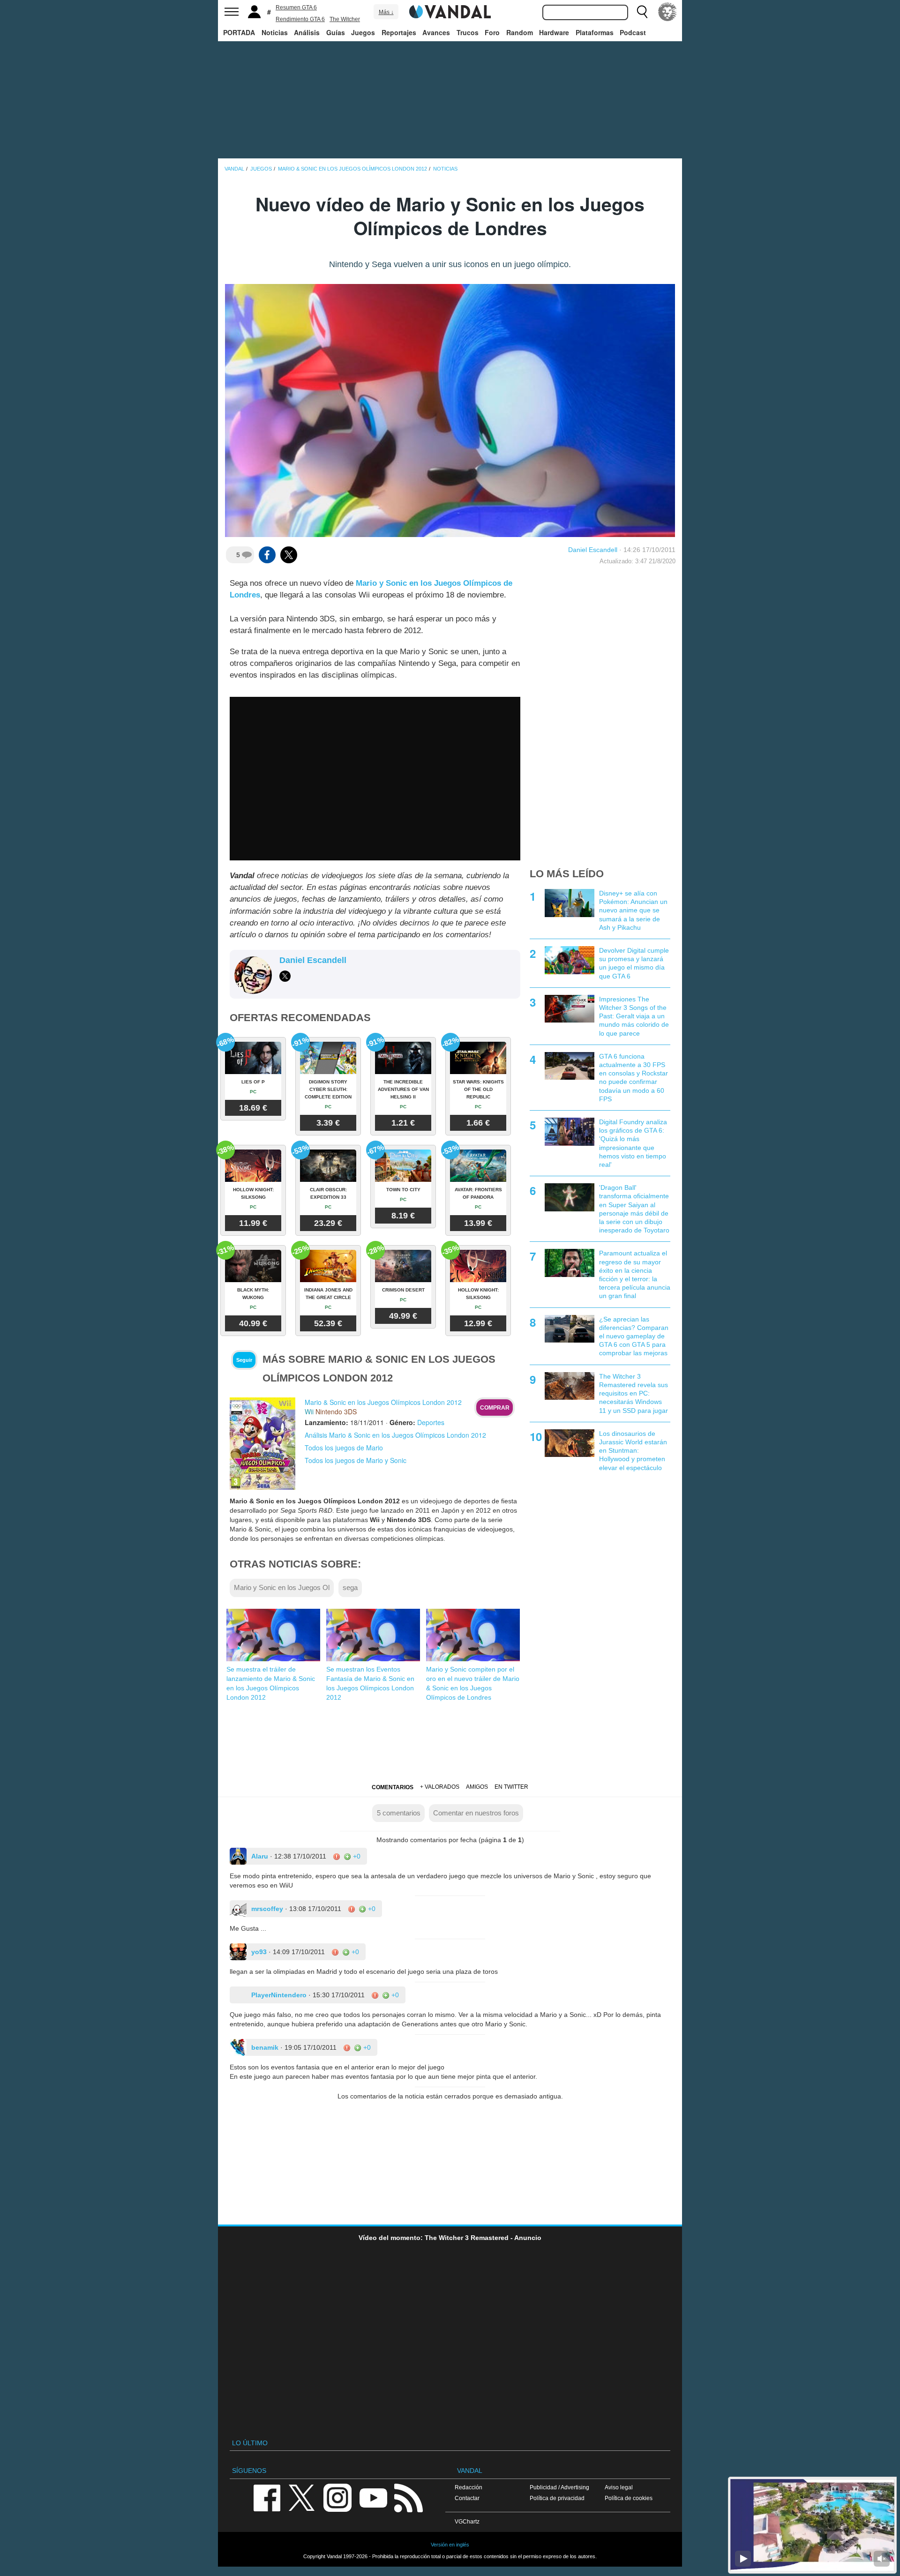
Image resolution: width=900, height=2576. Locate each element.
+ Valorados (440, 1787)
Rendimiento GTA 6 (300, 19)
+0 (356, 1856)
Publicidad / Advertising (559, 2487)
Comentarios (393, 1787)
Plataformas (595, 32)
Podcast (633, 32)
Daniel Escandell (593, 550)
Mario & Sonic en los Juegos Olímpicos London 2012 (383, 1402)
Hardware (554, 32)
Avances (436, 32)
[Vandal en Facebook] (267, 2497)
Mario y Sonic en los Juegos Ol (282, 1587)
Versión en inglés (450, 2545)
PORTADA (239, 32)
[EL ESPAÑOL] (667, 12)
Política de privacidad (557, 2498)
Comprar (495, 1408)
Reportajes (399, 32)
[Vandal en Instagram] (337, 2497)
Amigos (477, 1787)
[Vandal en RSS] (408, 2497)
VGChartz (467, 2521)
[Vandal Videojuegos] (450, 11)
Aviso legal (619, 2487)
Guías (336, 32)
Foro (492, 32)
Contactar (467, 2498)
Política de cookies (629, 2498)
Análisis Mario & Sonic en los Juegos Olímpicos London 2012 (395, 1435)
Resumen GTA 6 (296, 7)
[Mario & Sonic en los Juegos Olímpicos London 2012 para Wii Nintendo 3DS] (262, 1443)
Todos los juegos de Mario (344, 1448)
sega (350, 1587)
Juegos (363, 32)
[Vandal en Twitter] (302, 2497)
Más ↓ (386, 12)
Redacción (469, 2487)
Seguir (244, 1360)
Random (520, 32)
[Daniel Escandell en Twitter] (285, 976)
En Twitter (511, 1787)
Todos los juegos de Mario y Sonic (356, 1460)
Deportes (431, 1422)
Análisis (307, 32)
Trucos (468, 32)
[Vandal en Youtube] (373, 2497)
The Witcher (345, 19)
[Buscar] (642, 12)
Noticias (275, 32)
